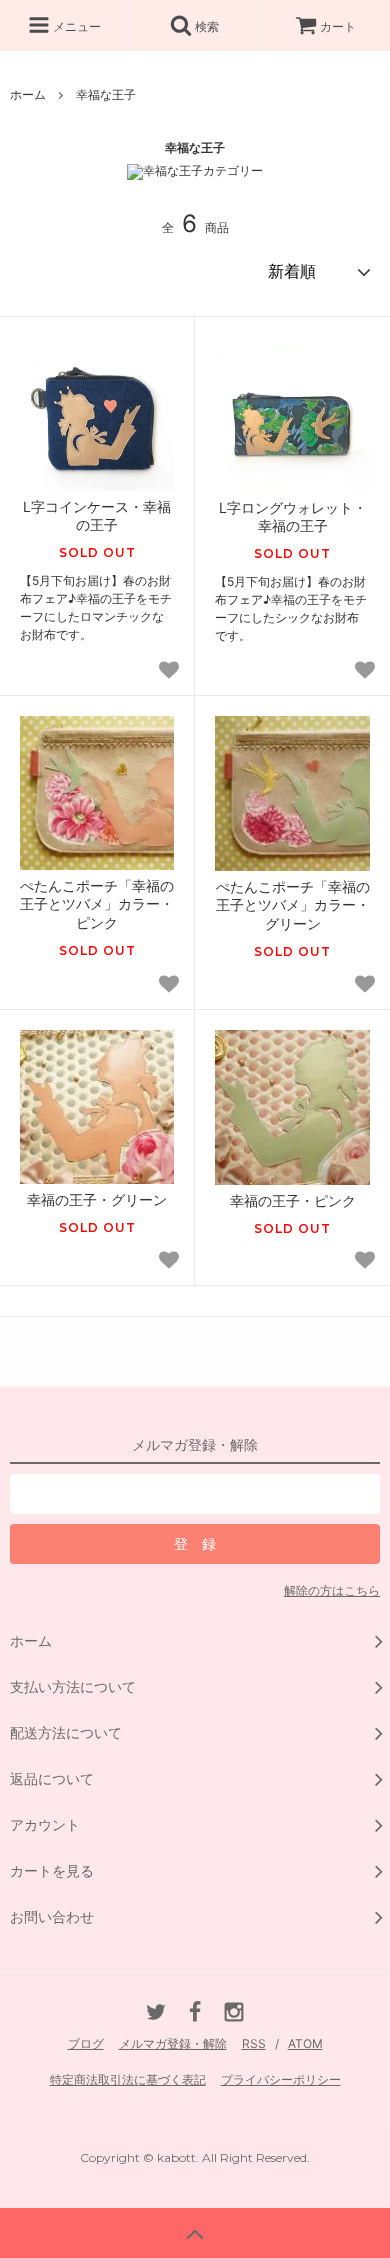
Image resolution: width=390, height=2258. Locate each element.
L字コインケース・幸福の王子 (97, 515)
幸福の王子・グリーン (97, 1199)
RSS (254, 2043)
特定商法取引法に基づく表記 (128, 2079)
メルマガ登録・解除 (173, 2043)
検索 (205, 26)
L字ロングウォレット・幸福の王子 (293, 516)
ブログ (86, 2043)
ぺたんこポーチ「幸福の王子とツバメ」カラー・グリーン (293, 904)
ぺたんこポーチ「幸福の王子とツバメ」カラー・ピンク (97, 903)
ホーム (28, 94)
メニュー (75, 26)
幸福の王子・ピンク (293, 1200)
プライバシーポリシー (281, 2079)
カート (338, 26)
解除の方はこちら (332, 1590)
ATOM (305, 2043)
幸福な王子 (106, 94)
